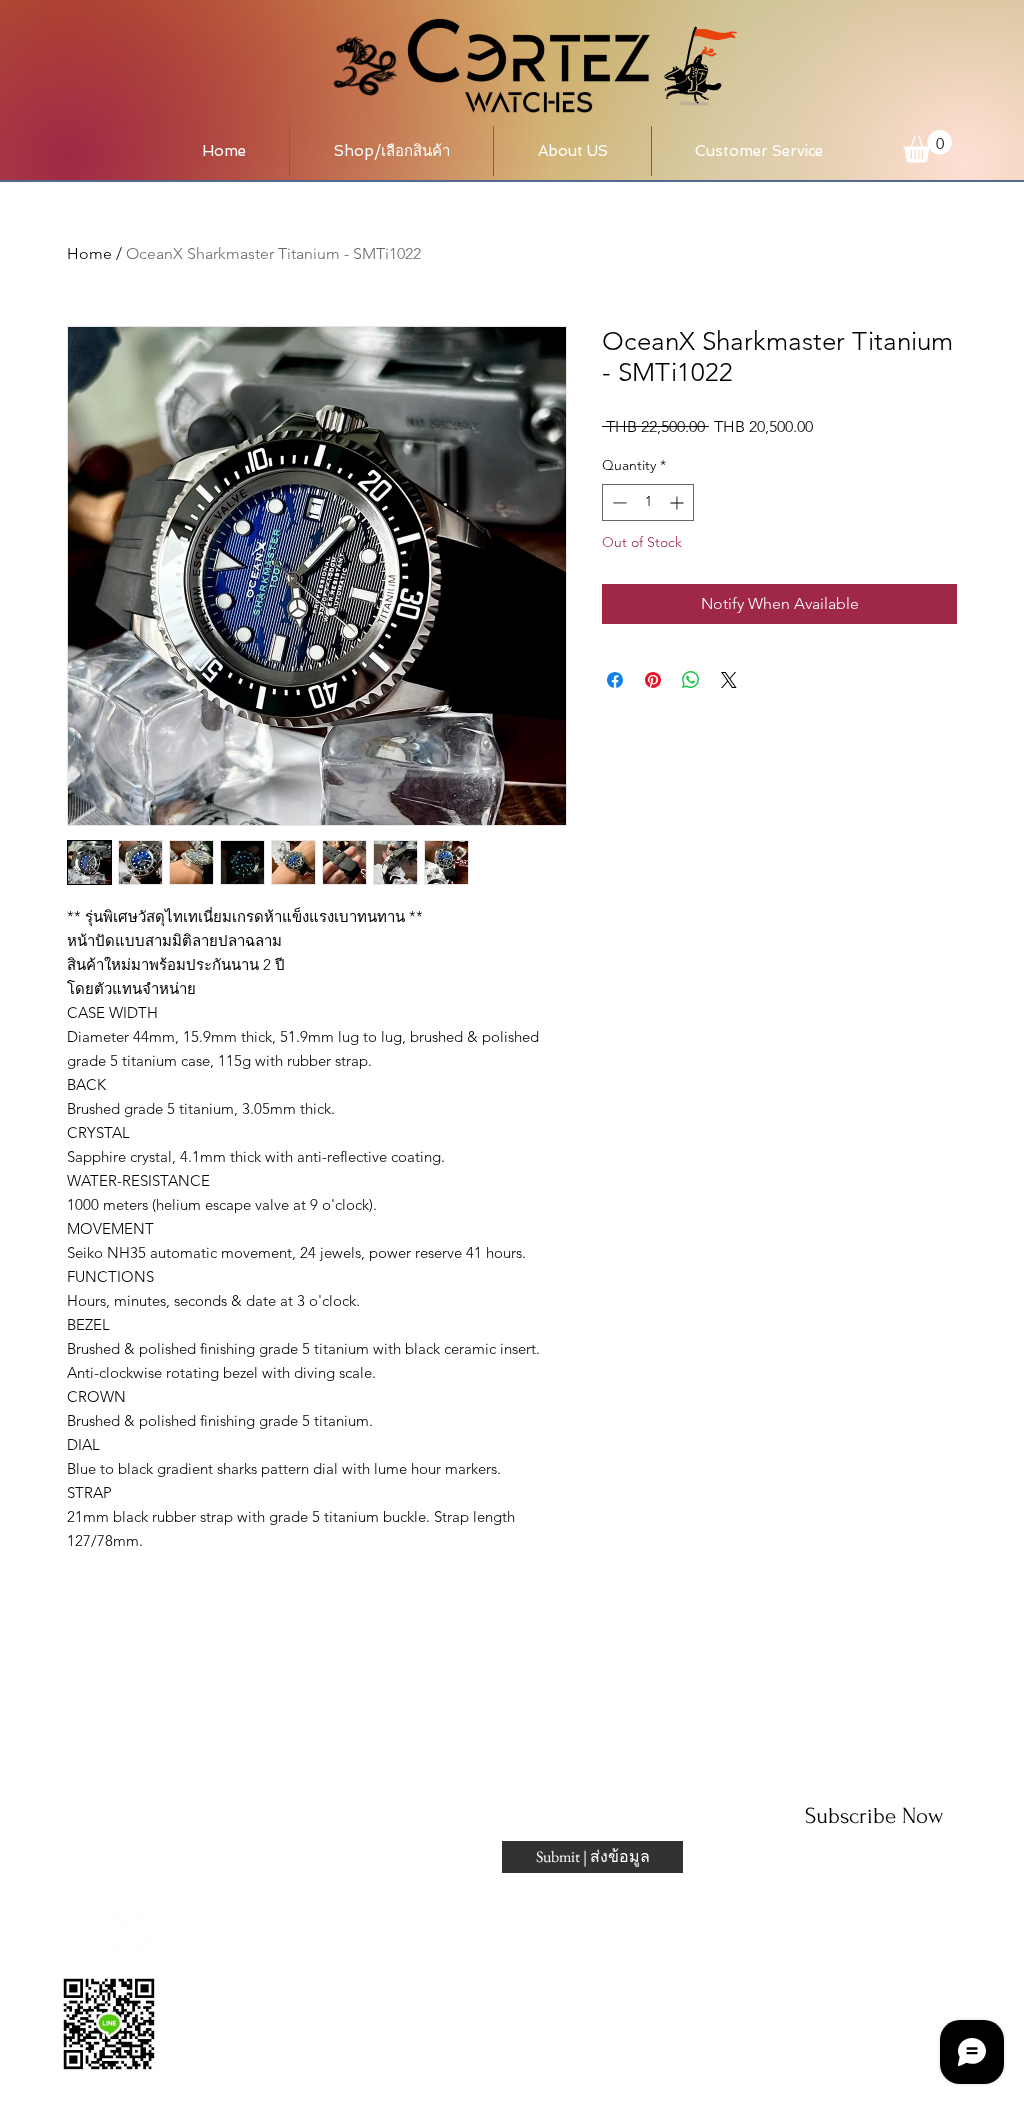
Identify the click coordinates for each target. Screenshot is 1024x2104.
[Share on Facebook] (615, 680)
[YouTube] (87, 1931)
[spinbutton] (648, 502)
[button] (391, 151)
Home (89, 253)
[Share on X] (729, 680)
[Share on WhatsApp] (691, 680)
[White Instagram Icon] (129, 1931)
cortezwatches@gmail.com (121, 1789)
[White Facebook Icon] (45, 1931)
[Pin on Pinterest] (653, 680)
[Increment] (678, 502)
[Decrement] (617, 502)
